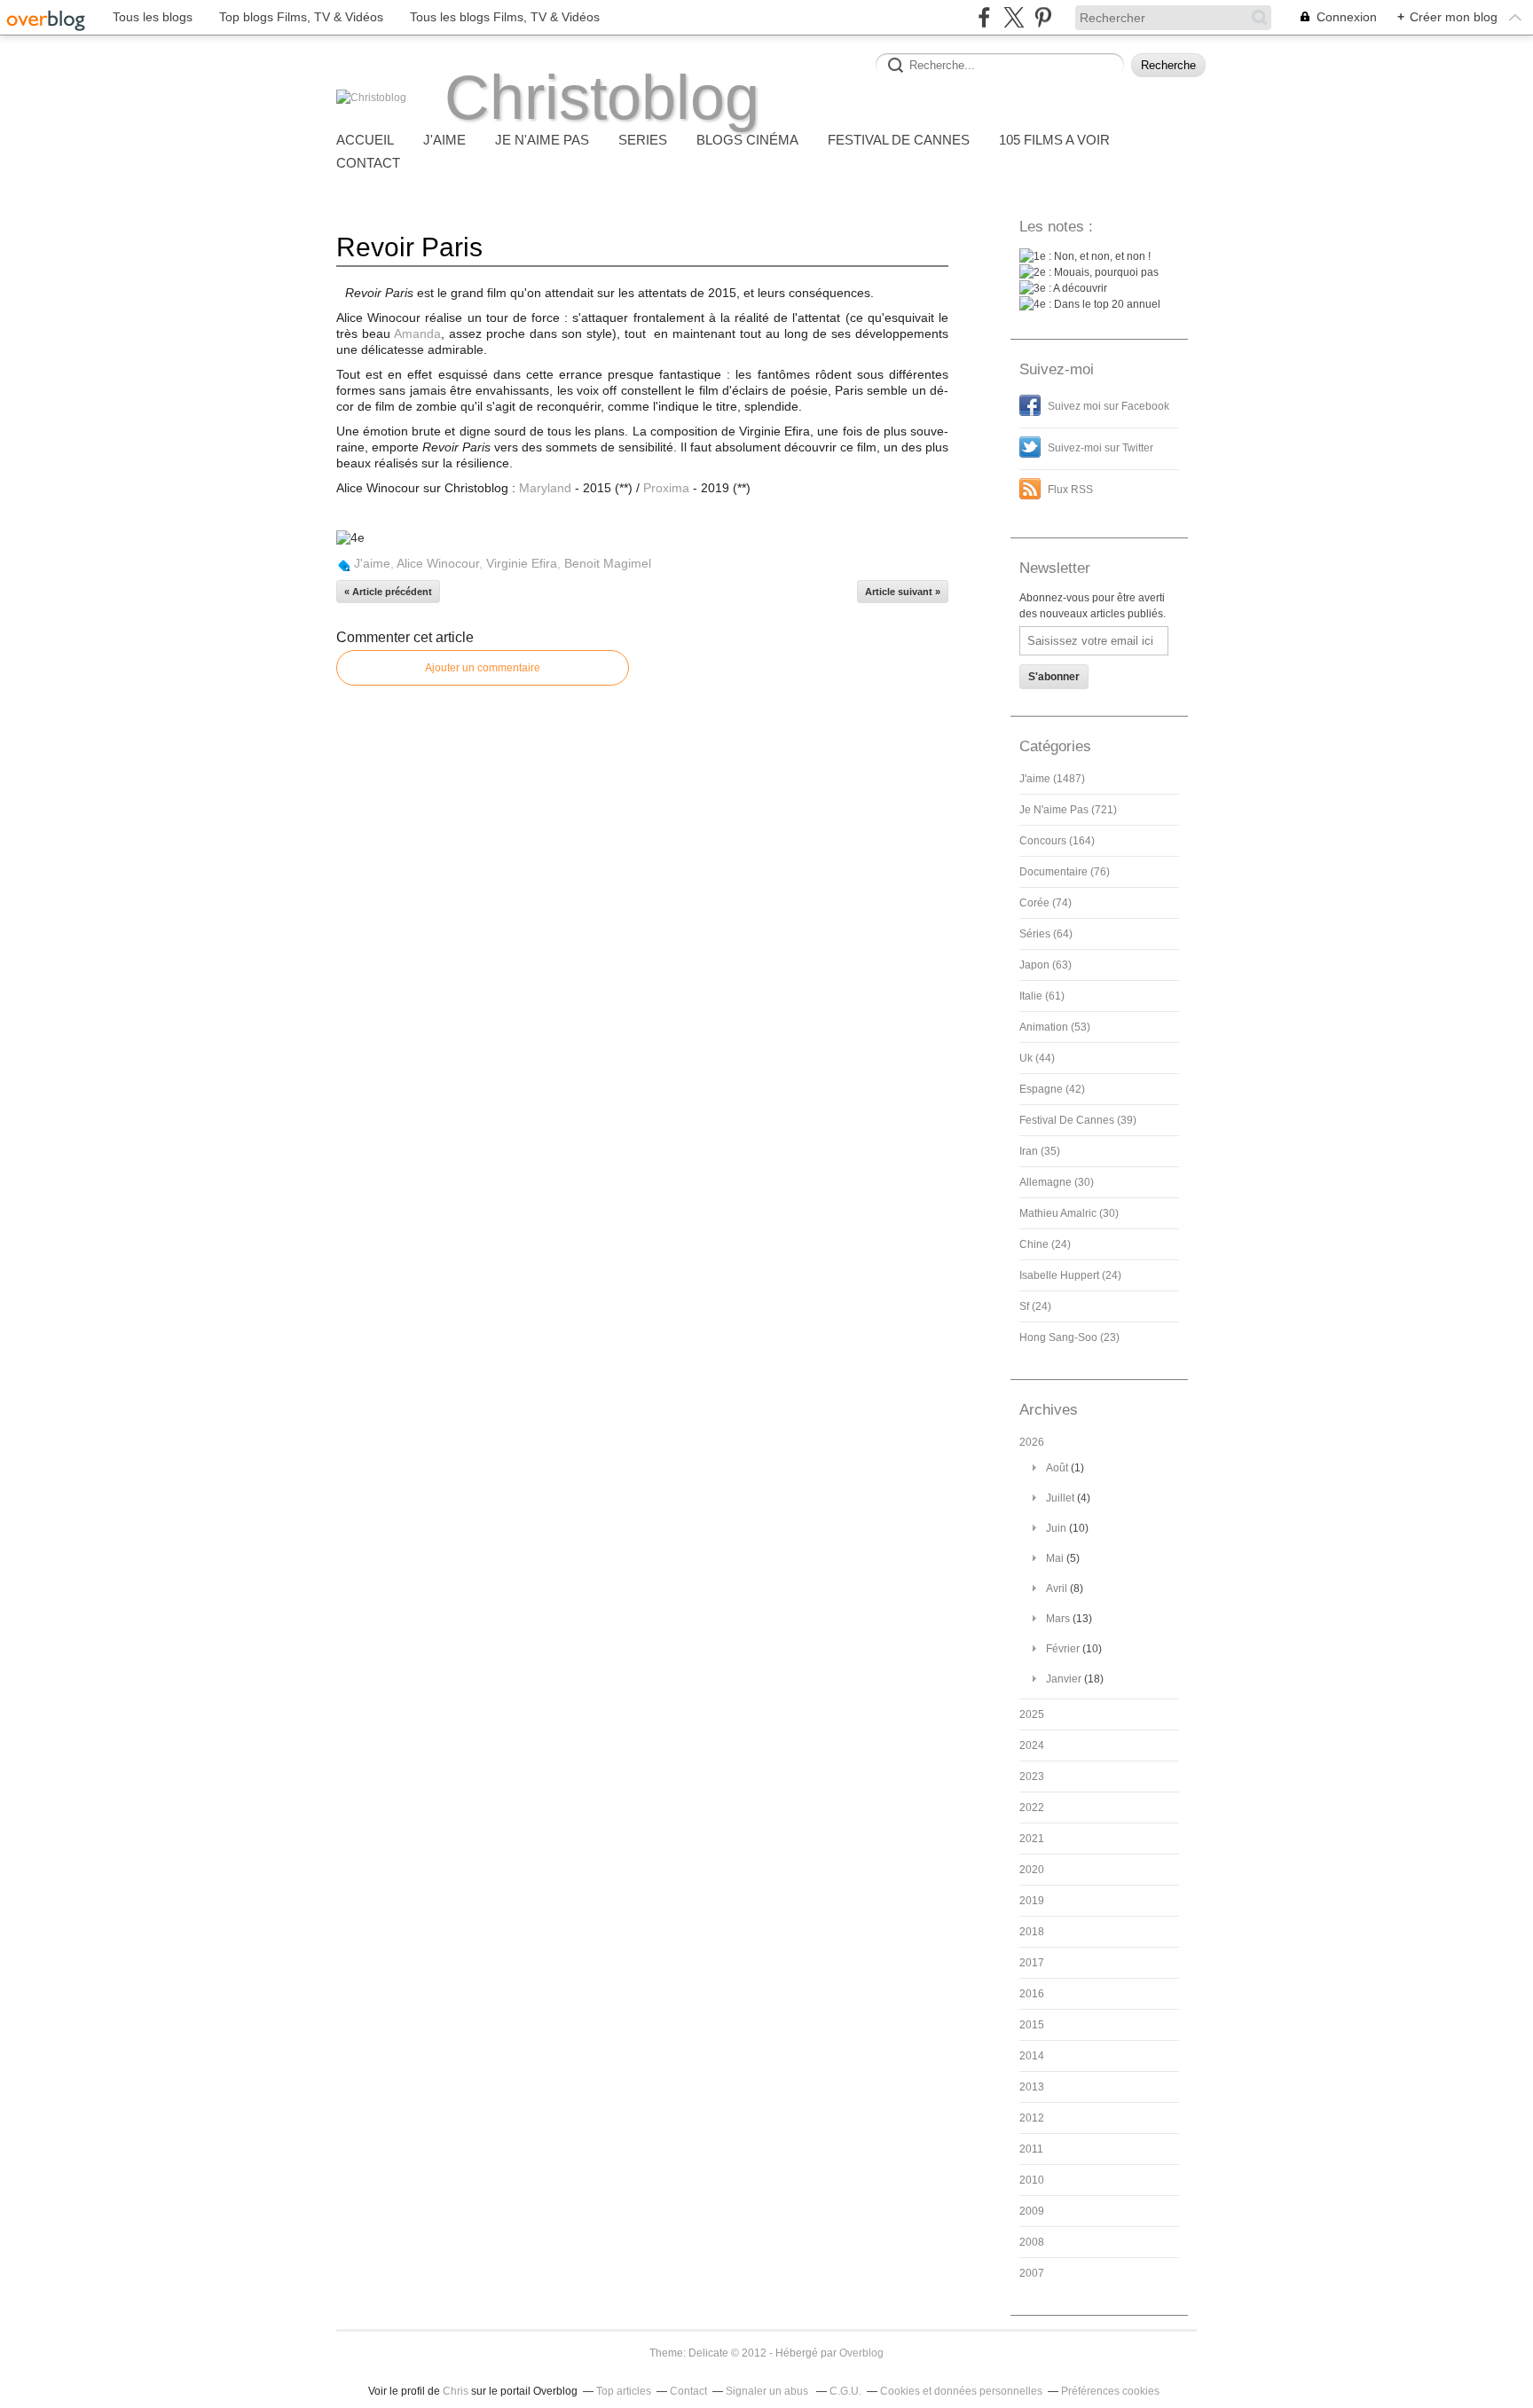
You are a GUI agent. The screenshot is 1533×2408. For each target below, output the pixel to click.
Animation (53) (1055, 1027)
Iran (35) (1040, 1151)
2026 (1032, 1442)
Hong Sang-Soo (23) (1069, 1337)
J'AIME (444, 140)
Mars (1058, 1619)
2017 (1032, 1963)
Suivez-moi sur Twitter (1101, 448)
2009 (1032, 2211)
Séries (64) (1046, 934)
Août (1057, 1468)
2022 (1032, 1808)
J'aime (372, 563)
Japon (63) (1046, 965)
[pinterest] (1043, 17)
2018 (1032, 1932)
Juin (1056, 1528)
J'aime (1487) (1052, 779)
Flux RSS (1070, 490)
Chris (456, 2391)
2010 (1032, 2180)
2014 (1032, 2056)
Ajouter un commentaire (483, 668)
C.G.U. (845, 2391)
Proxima (666, 488)
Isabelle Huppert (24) (1070, 1275)
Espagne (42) (1052, 1089)
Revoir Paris (409, 247)
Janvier (1064, 1679)
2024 (1032, 1745)
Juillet (1060, 1498)
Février (1063, 1649)
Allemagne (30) (1057, 1182)
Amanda (417, 333)
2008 (1032, 2242)
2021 (1032, 1839)
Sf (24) (1035, 1306)
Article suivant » (903, 592)
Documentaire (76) (1065, 872)
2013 (1032, 2087)
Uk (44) (1037, 1058)
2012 (1032, 2118)
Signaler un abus (768, 2391)
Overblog (861, 2353)
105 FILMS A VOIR (1054, 140)
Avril (1057, 1588)
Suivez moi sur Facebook (1108, 406)
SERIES (643, 140)
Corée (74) (1046, 903)
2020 (1032, 1870)
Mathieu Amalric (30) (1069, 1213)
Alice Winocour (438, 563)
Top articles (624, 2391)
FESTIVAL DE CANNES (899, 140)
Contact (368, 163)
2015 (1032, 2025)
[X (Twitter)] (1014, 17)
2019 (1032, 1901)
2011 (1031, 2149)
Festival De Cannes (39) (1078, 1120)
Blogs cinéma (747, 140)
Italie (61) (1042, 996)
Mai (1055, 1558)
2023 (1032, 1777)
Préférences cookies (1110, 2391)
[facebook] (984, 17)
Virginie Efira (522, 563)
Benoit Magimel (608, 563)
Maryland (545, 488)
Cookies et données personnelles (961, 2391)
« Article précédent (388, 592)
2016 (1032, 1994)
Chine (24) (1045, 1244)
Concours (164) (1057, 841)
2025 (1032, 1714)
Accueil (365, 140)
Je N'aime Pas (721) (1068, 810)
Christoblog (602, 98)
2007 (1032, 2273)
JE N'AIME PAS (542, 140)
